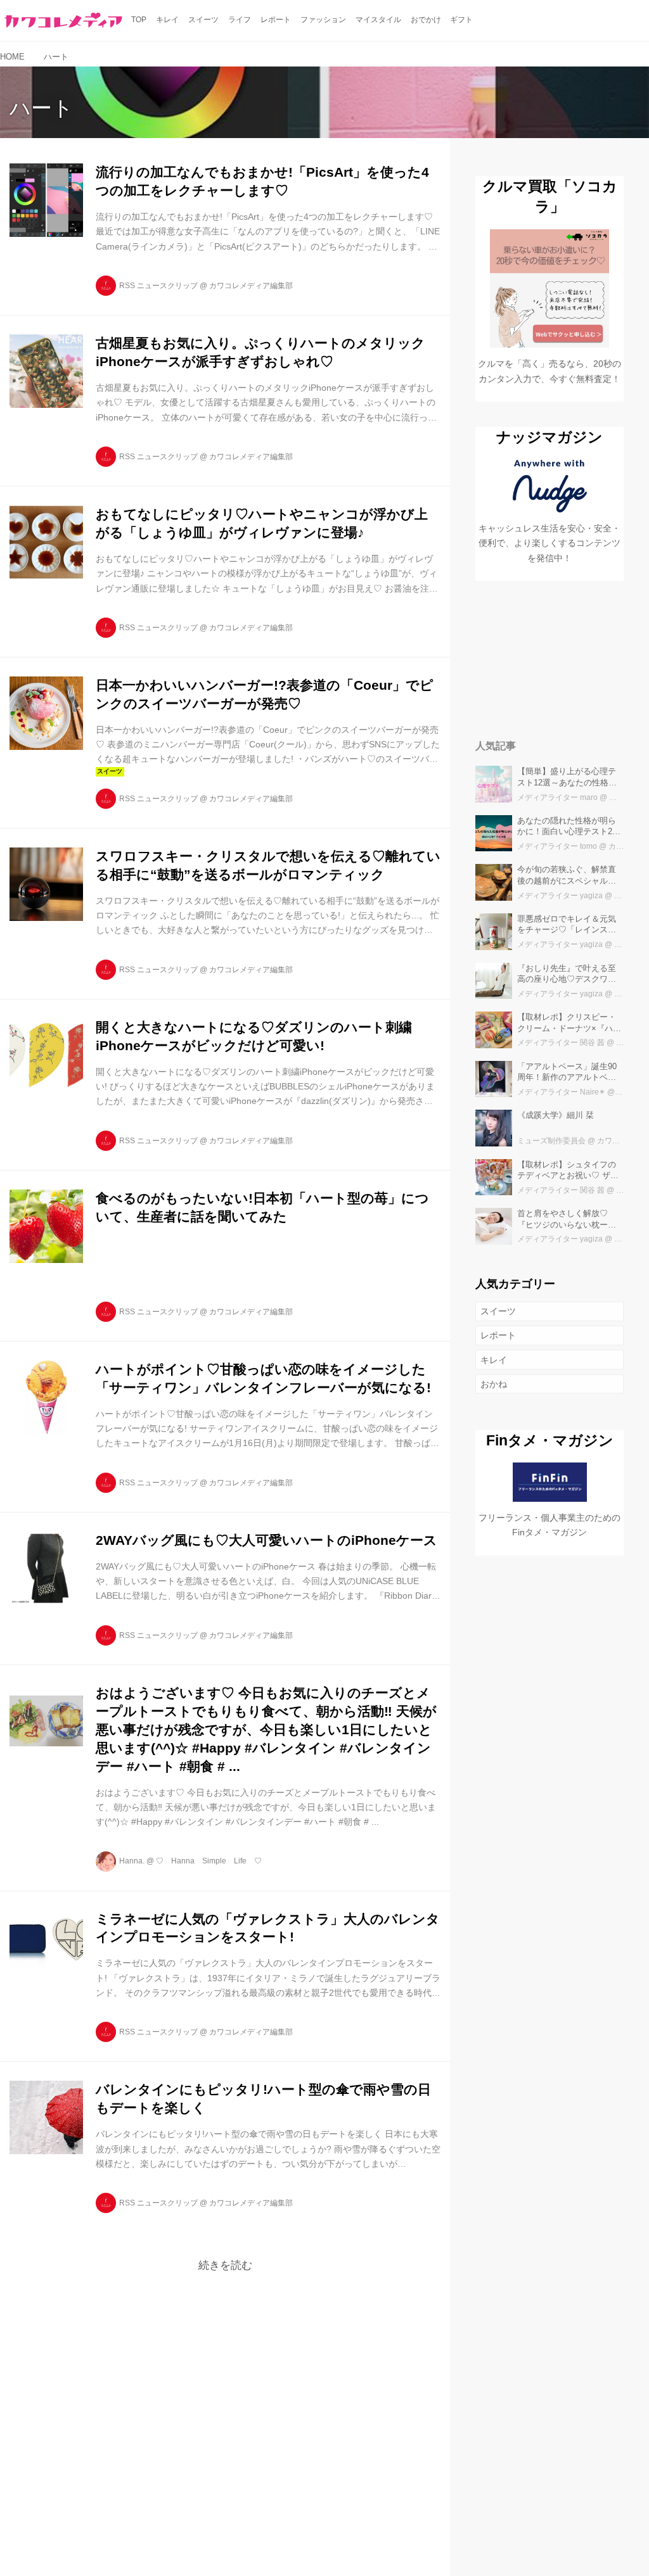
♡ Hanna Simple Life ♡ (209, 1861)
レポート (498, 1335)
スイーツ (498, 1311)
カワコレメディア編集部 (251, 286)
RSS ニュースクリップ (158, 286)
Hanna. (132, 1861)
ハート (42, 108)
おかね (494, 1384)
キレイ (494, 1360)
